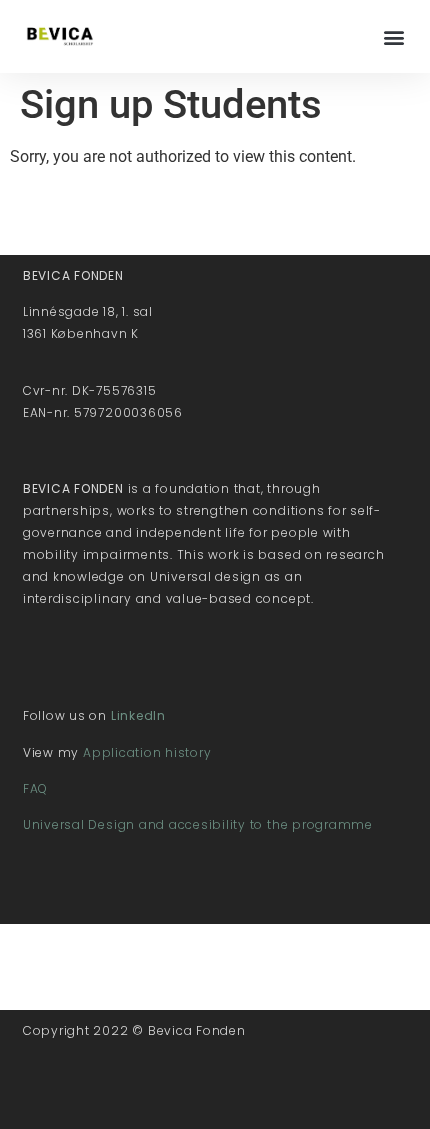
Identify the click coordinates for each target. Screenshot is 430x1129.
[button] (393, 36)
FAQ (35, 788)
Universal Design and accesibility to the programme (198, 824)
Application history (147, 752)
